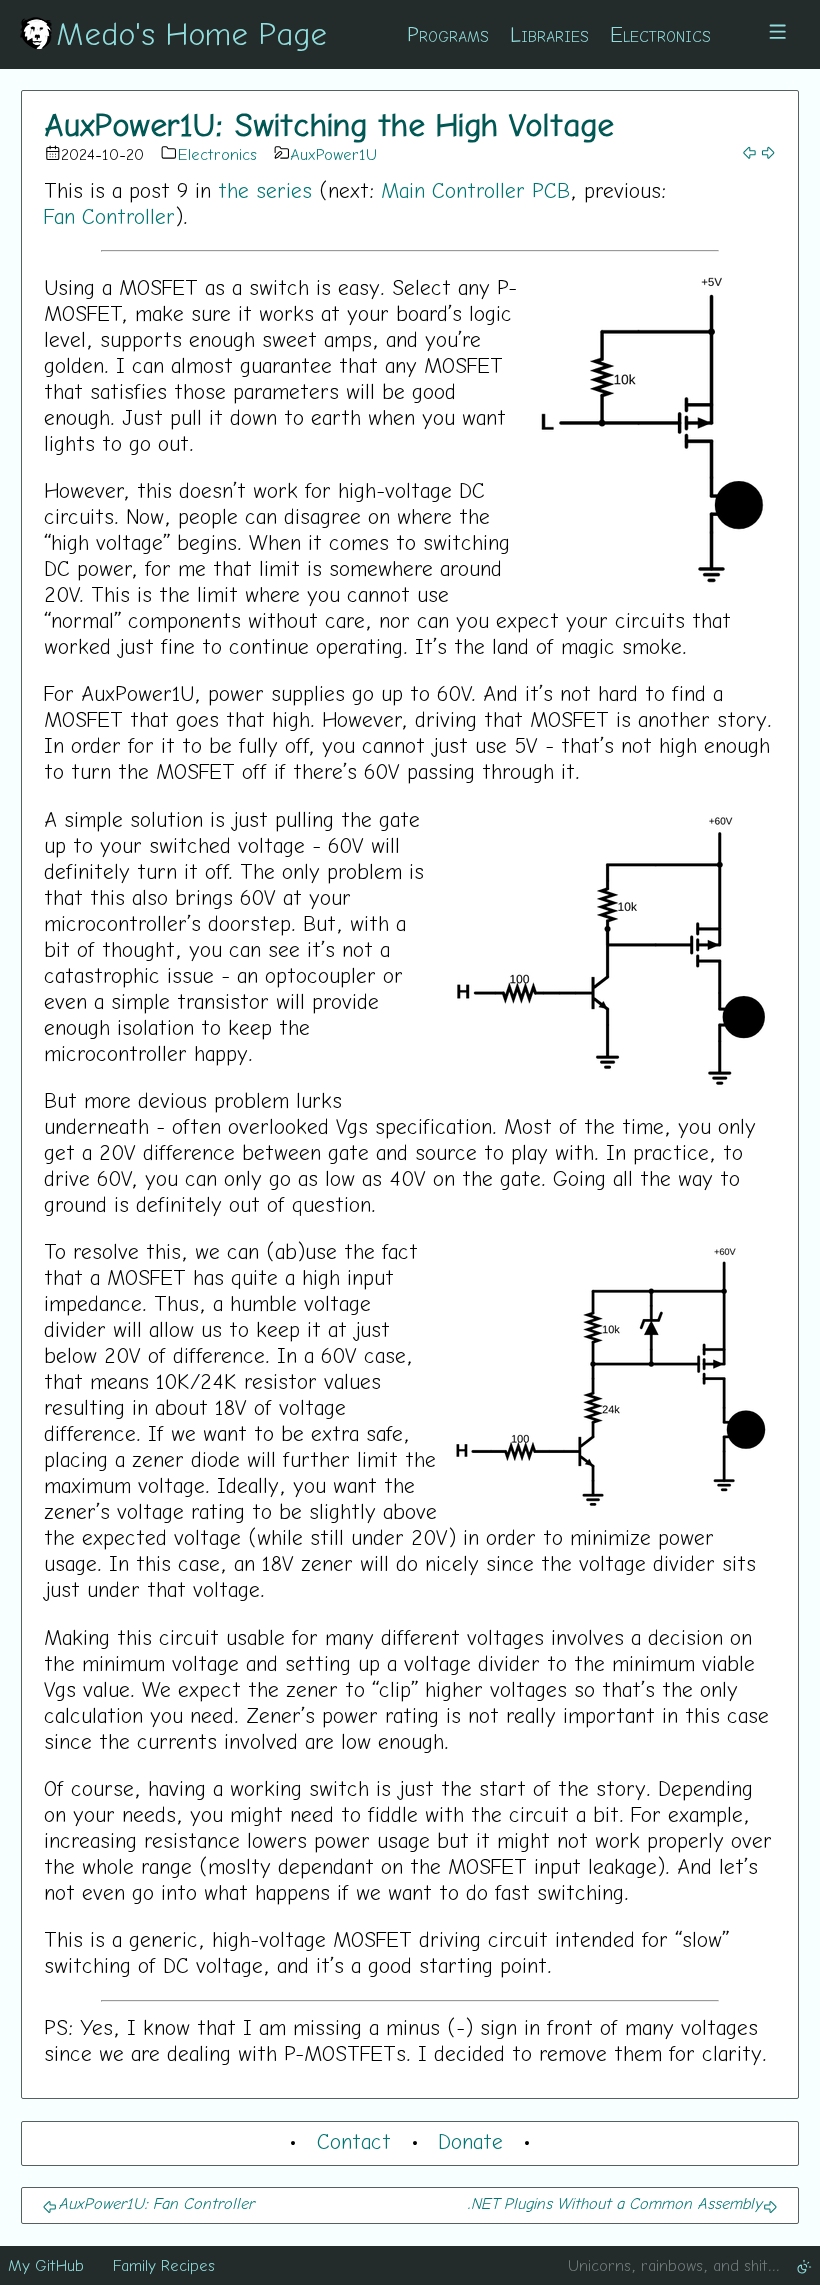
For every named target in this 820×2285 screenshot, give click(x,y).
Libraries (549, 34)
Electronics (660, 34)
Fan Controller (109, 216)
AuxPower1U (333, 154)
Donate (470, 2141)
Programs (448, 34)
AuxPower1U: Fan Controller (156, 2203)
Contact (354, 2141)
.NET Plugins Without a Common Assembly (614, 2203)
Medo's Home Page (191, 33)
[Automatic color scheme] (804, 2265)
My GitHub (46, 2265)
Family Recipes (164, 2265)
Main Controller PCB (475, 190)
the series (265, 190)
